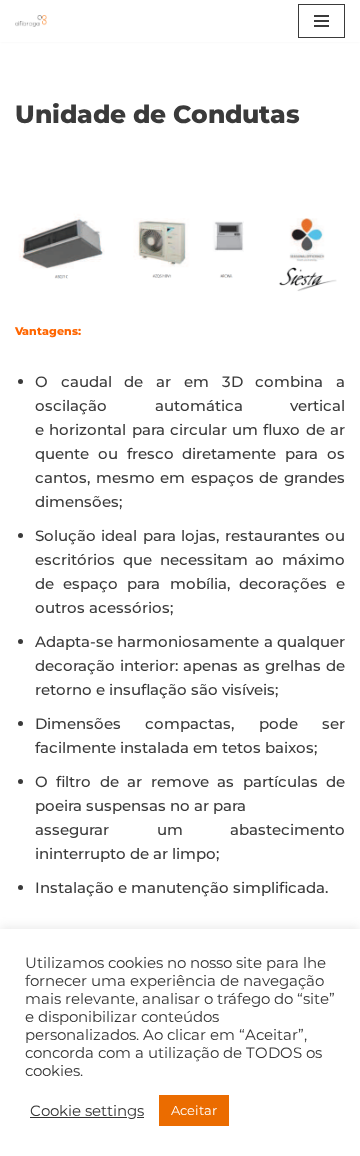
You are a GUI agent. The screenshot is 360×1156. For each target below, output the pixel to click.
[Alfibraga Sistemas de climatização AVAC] (36, 21)
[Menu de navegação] (321, 21)
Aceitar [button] (194, 1110)
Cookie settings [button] (87, 1111)
